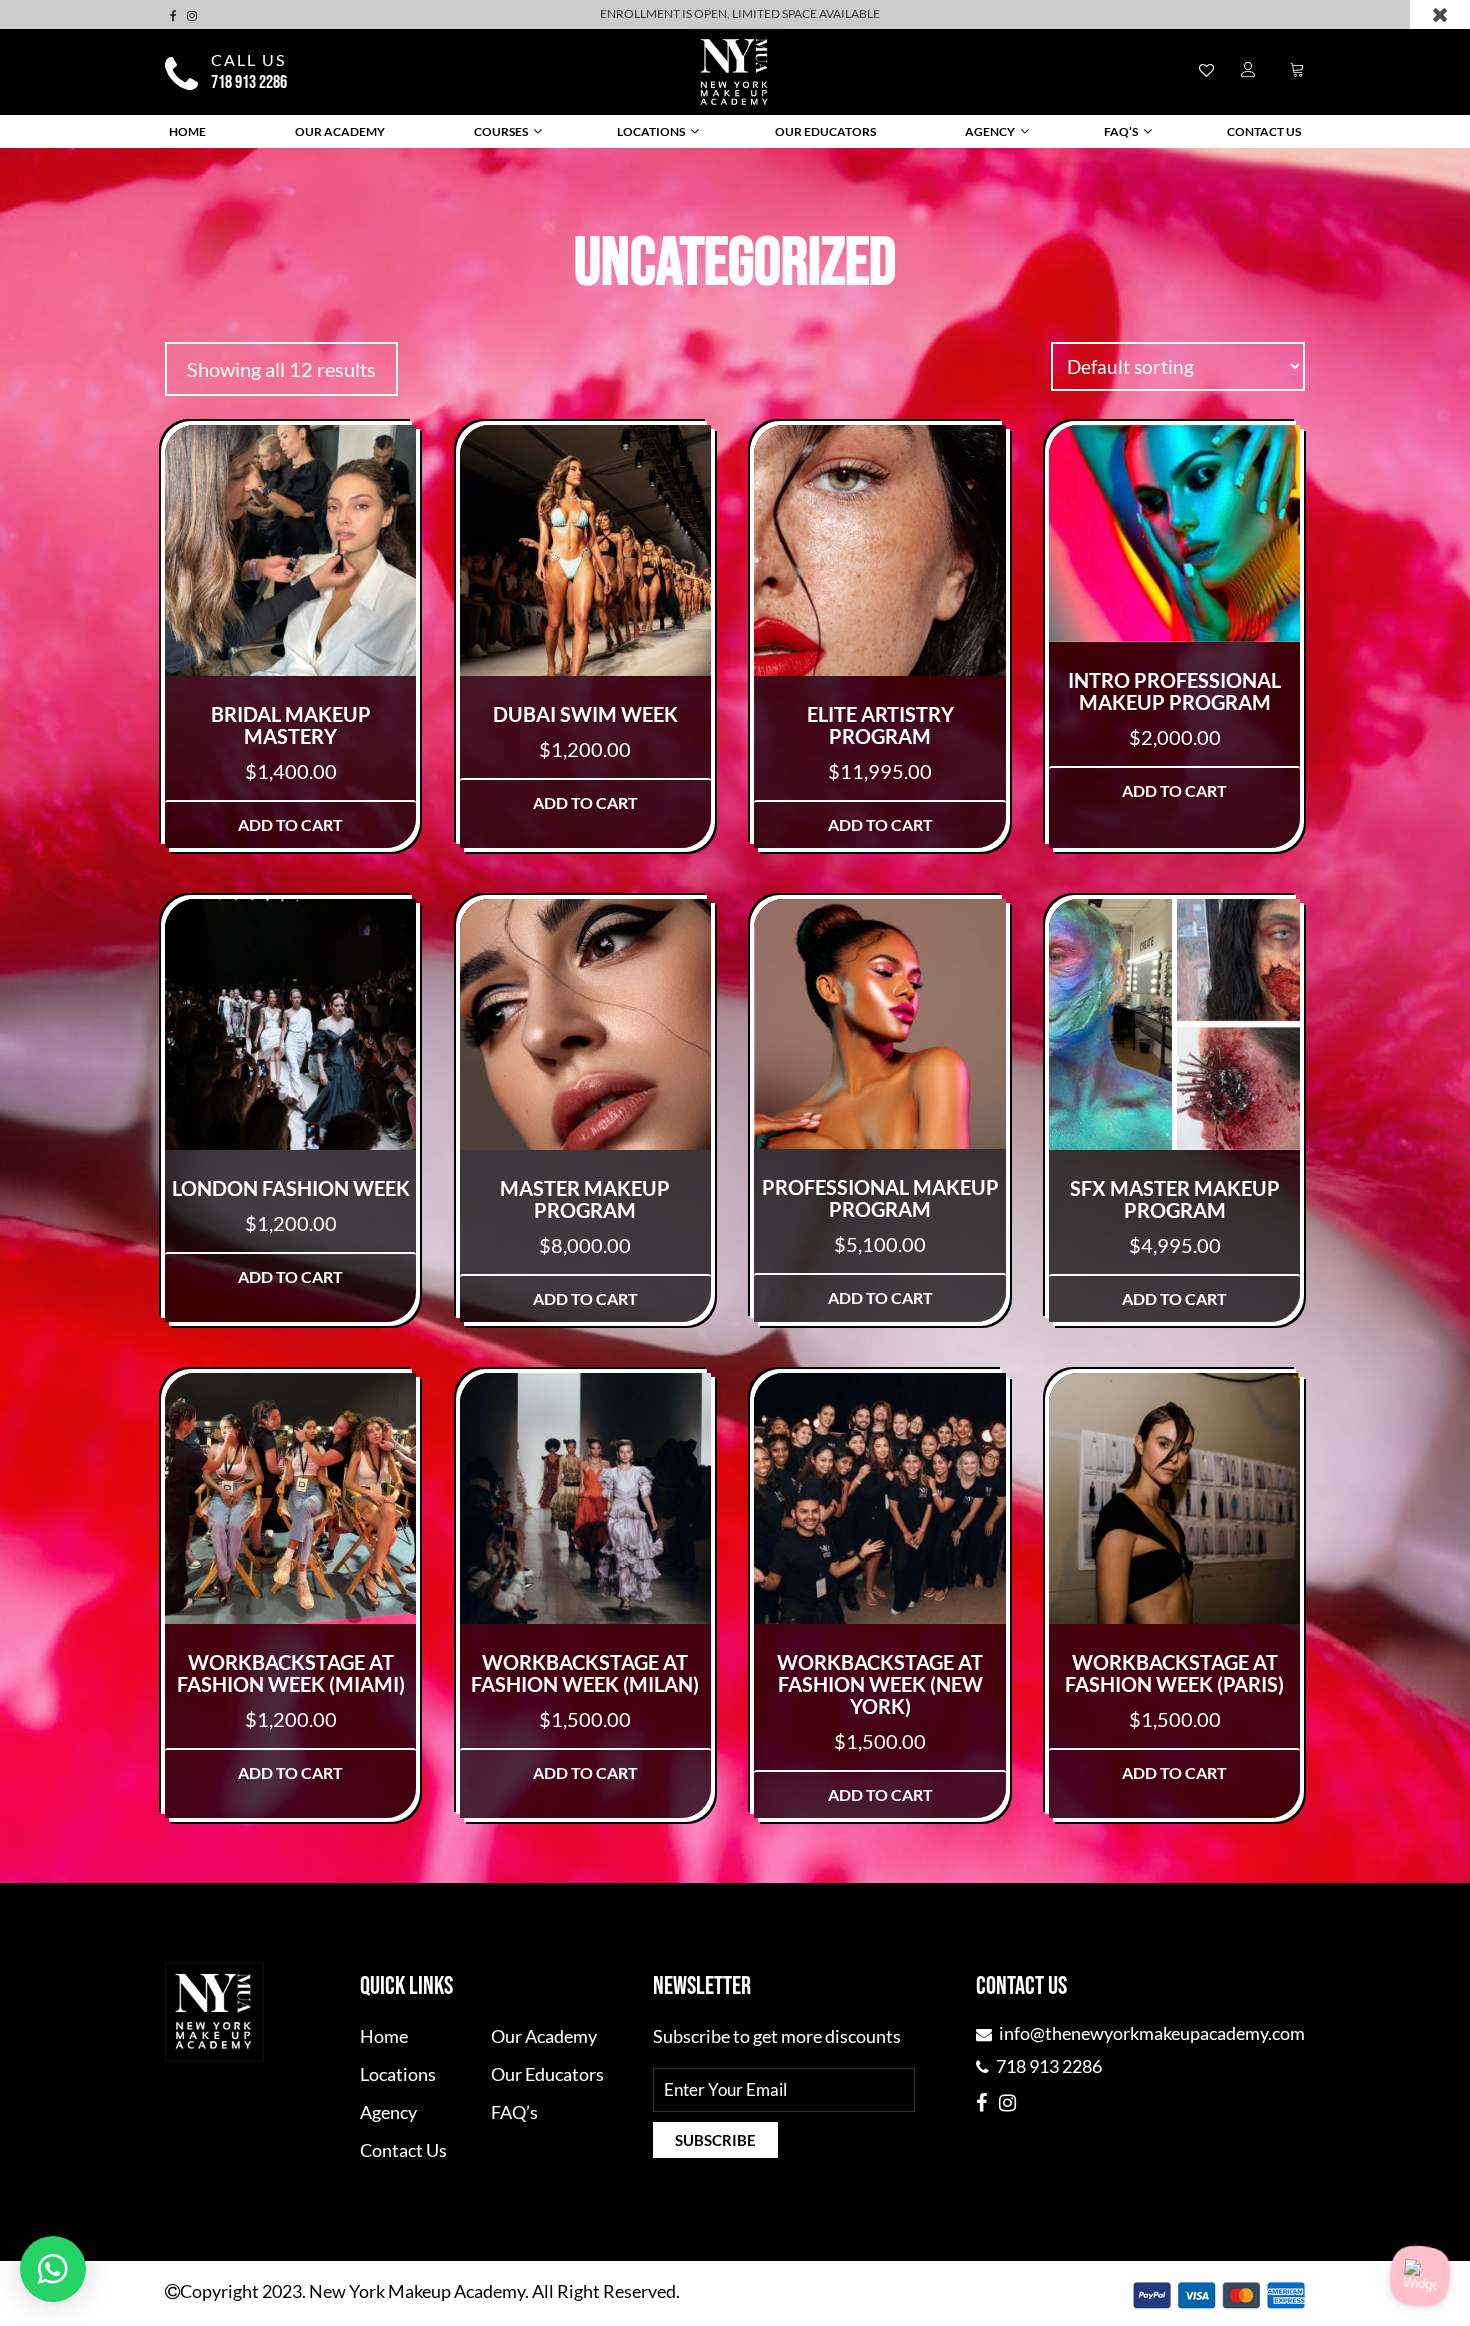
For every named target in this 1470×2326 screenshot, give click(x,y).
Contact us (1264, 131)
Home (187, 131)
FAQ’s (1121, 131)
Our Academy (340, 131)
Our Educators (825, 131)
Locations (651, 131)
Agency (990, 131)
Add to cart (290, 824)
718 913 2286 (249, 83)
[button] (53, 2269)
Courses (501, 131)
